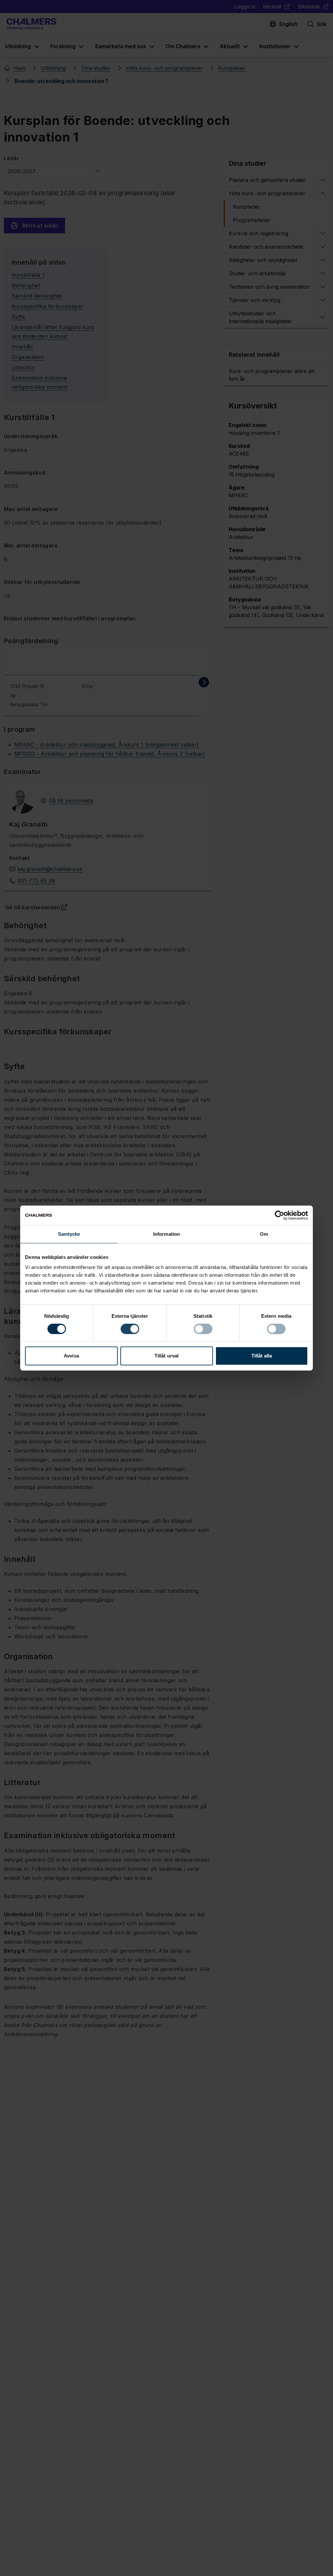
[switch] (130, 1329)
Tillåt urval (166, 1356)
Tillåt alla (262, 1356)
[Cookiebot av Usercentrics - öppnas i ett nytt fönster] (280, 1215)
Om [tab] (264, 1234)
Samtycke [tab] (69, 1234)
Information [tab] (166, 1234)
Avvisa (71, 1356)
